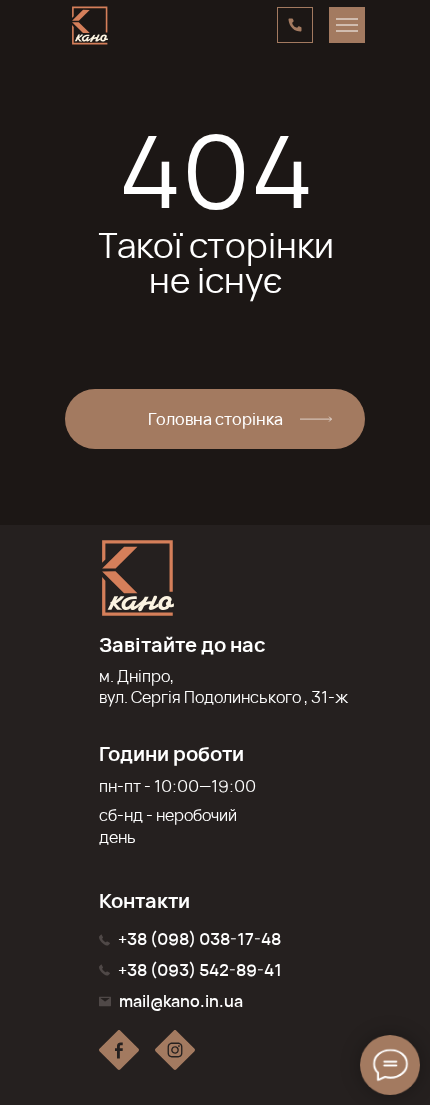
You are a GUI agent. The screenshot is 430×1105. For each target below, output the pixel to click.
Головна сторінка (215, 419)
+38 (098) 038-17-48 (199, 939)
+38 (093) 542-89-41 (200, 970)
